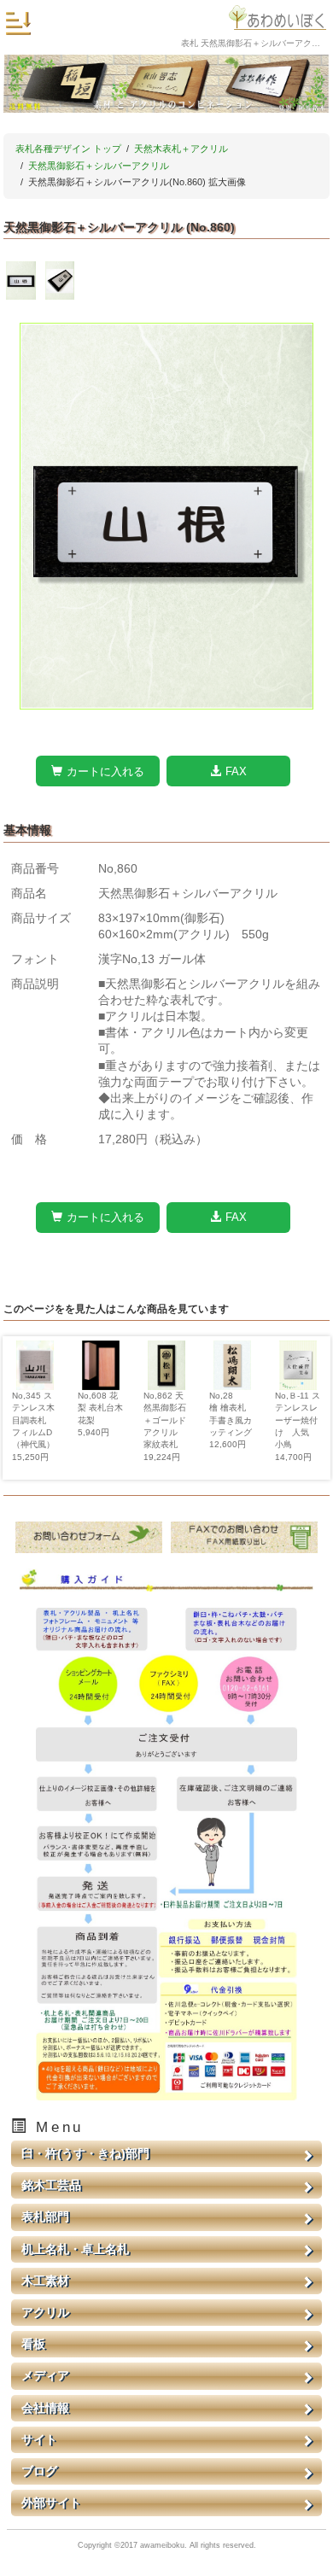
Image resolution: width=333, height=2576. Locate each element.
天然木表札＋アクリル (181, 149)
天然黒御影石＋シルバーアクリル (99, 166)
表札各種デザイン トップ (68, 149)
